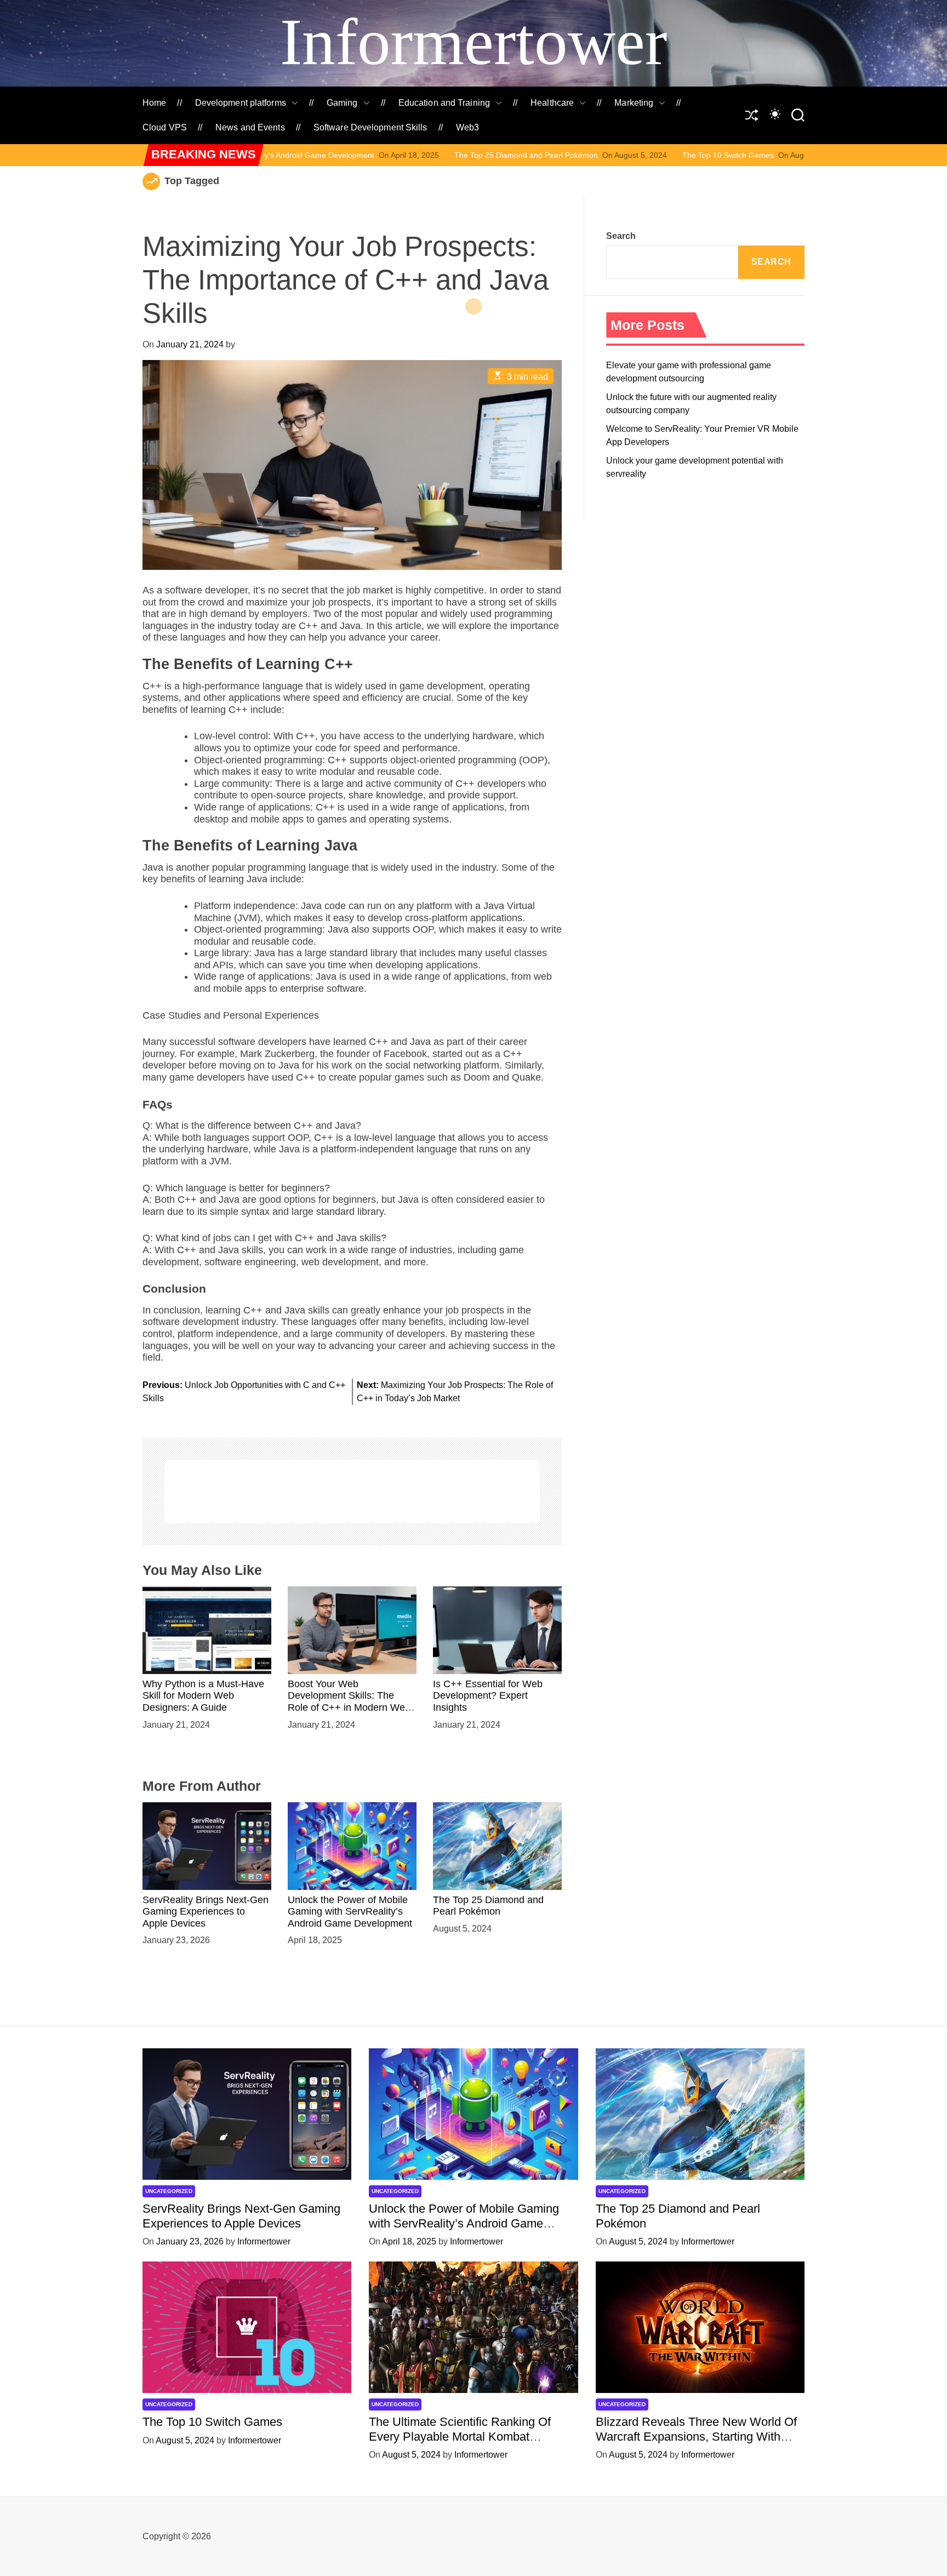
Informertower (473, 42)
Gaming (342, 103)
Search (621, 236)
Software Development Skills (370, 127)
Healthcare (552, 103)
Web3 (467, 127)
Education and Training (444, 103)
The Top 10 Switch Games (597, 155)
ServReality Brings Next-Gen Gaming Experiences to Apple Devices (206, 1912)
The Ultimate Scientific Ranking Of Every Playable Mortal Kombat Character (460, 2436)
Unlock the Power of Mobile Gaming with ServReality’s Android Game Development (350, 1912)
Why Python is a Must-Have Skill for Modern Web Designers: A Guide (203, 1696)
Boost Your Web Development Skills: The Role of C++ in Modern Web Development (349, 1702)
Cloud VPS (165, 127)
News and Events (250, 127)
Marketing (634, 103)
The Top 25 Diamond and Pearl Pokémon (395, 155)
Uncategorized (169, 2191)
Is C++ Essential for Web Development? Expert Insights (488, 1696)
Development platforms (241, 103)
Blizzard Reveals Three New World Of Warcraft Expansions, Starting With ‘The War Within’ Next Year (696, 2436)
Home (154, 103)
